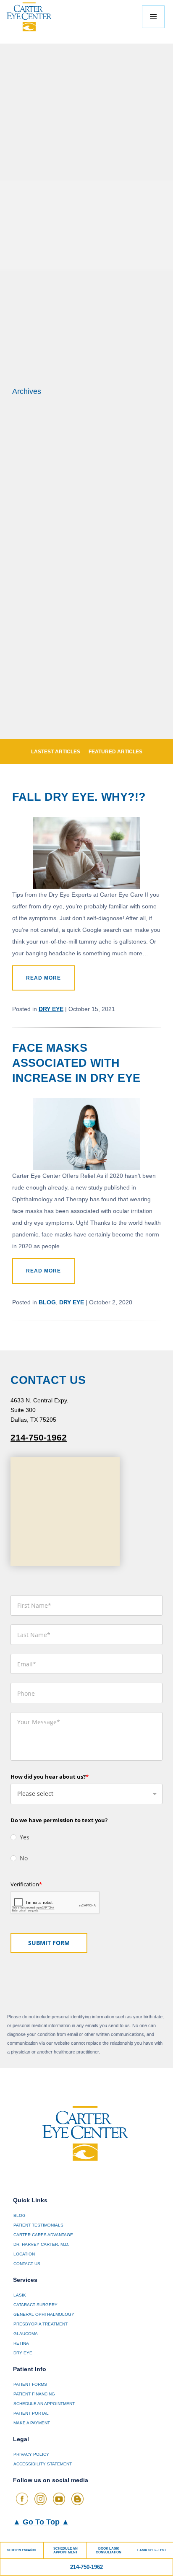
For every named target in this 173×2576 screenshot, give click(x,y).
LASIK (20, 2295)
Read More (43, 978)
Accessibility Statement (43, 2464)
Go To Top (41, 2522)
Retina (21, 2343)
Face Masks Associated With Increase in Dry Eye (76, 1063)
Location (24, 2254)
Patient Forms (30, 2384)
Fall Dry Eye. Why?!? (79, 797)
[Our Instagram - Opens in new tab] (41, 2499)
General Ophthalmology (44, 2314)
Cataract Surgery (35, 2305)
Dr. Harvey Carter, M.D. (41, 2244)
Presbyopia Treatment (41, 2324)
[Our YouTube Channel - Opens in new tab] (59, 2499)
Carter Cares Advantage (43, 2235)
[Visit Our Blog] (78, 2499)
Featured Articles (115, 752)
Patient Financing (34, 2394)
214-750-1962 (39, 1438)
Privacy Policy (31, 2454)
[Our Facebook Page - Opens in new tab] (22, 2499)
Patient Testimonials (38, 2225)
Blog (47, 1302)
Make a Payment (32, 2423)
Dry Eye (51, 1009)
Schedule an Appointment (44, 2404)
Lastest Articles (56, 752)
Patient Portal (31, 2413)
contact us (27, 2264)
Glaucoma (26, 2334)
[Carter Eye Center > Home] (38, 17)
